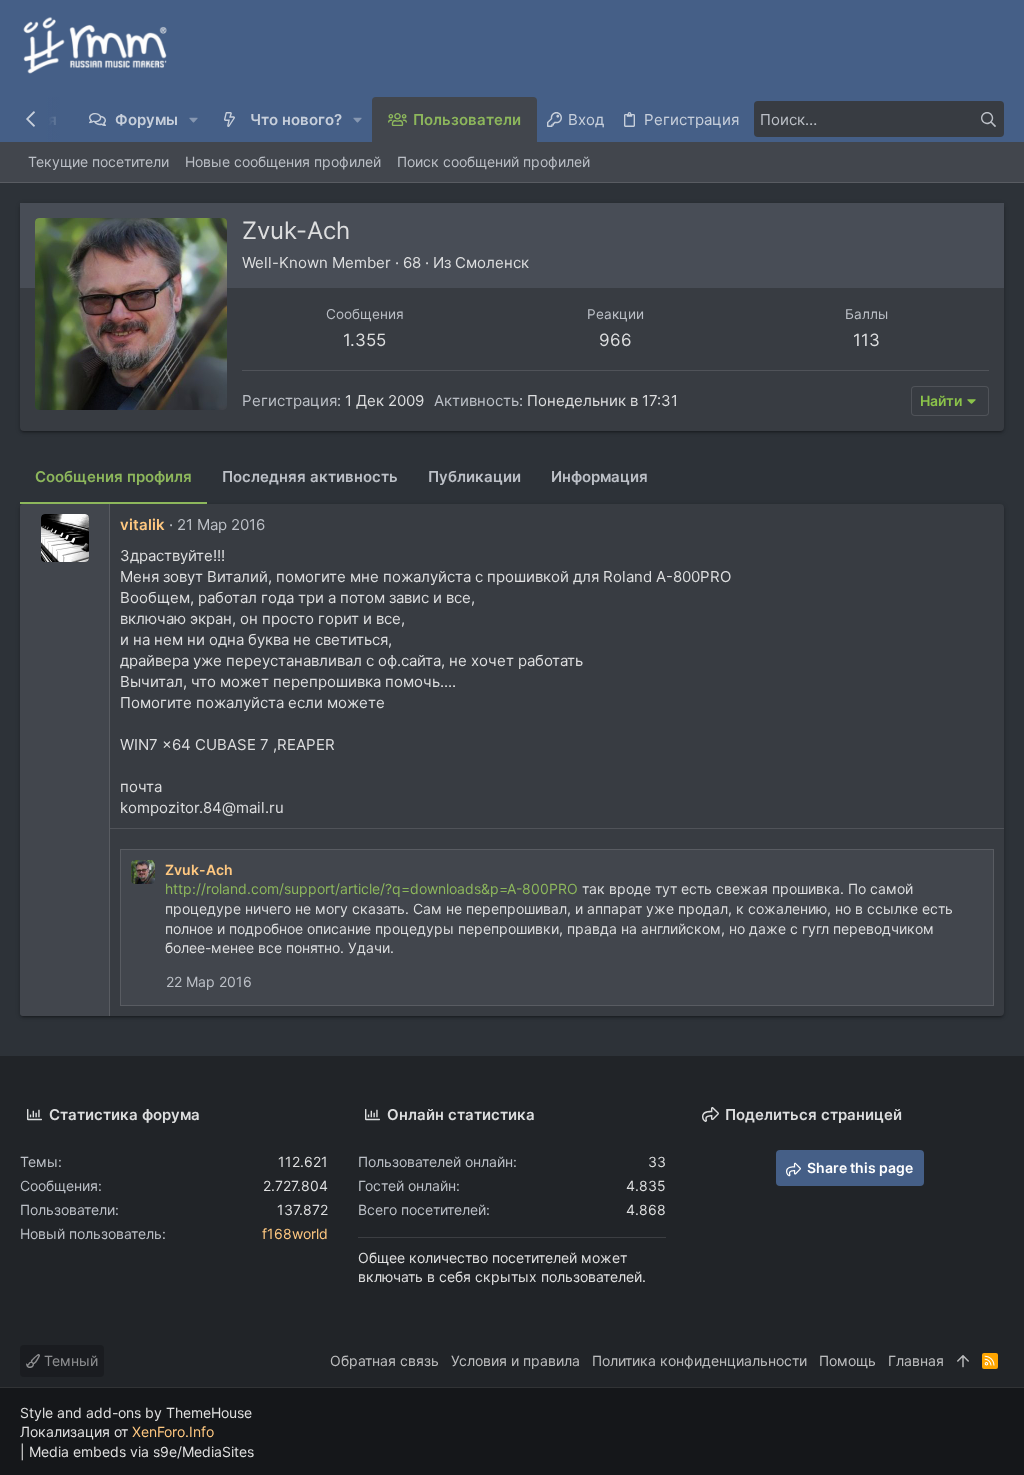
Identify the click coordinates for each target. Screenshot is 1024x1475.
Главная (916, 1360)
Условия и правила (515, 1360)
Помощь (847, 1360)
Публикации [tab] (474, 476)
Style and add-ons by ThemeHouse (136, 1412)
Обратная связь (384, 1360)
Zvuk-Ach (199, 869)
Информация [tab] (599, 476)
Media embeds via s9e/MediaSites (141, 1451)
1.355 (364, 340)
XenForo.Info (173, 1431)
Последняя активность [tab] (310, 476)
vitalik (142, 524)
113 (866, 340)
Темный (69, 1360)
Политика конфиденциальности (699, 1360)
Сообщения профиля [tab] (113, 476)
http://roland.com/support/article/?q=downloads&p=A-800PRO (371, 888)
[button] (194, 119)
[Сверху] (963, 1361)
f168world (295, 1233)
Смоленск (492, 262)
